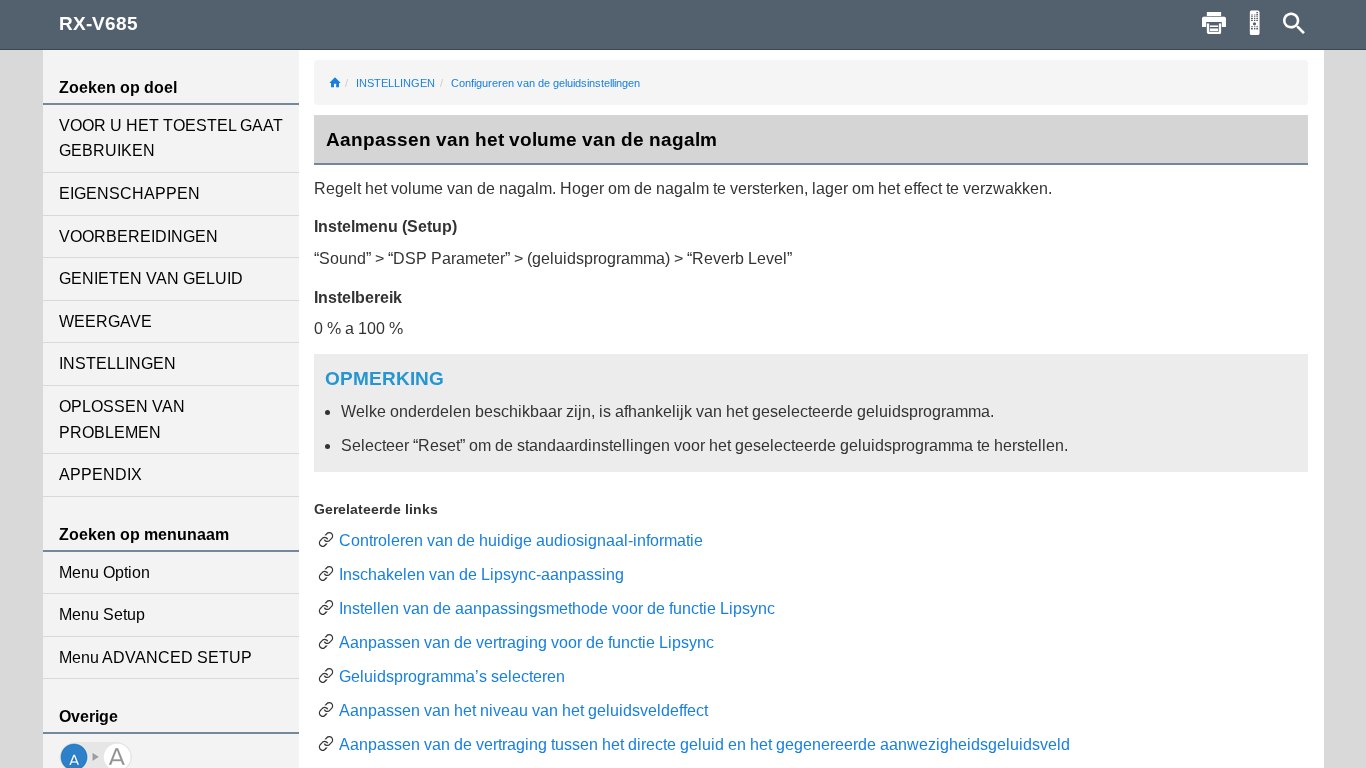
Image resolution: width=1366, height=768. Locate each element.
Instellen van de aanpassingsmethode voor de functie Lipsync (557, 608)
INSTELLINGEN (117, 363)
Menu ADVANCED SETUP (155, 657)
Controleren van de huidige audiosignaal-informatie (521, 540)
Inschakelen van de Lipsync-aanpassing (481, 574)
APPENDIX (100, 474)
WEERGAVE (105, 321)
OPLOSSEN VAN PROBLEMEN (122, 419)
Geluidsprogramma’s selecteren (452, 676)
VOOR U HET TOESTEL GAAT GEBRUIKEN (171, 138)
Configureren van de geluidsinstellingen (545, 83)
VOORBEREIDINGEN (138, 236)
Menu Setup (102, 614)
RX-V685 (98, 23)
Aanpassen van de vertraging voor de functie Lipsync (526, 642)
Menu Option (104, 572)
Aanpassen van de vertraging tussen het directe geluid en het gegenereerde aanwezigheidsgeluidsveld (704, 744)
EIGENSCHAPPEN (129, 193)
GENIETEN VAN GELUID (151, 278)
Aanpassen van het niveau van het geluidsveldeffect (523, 710)
